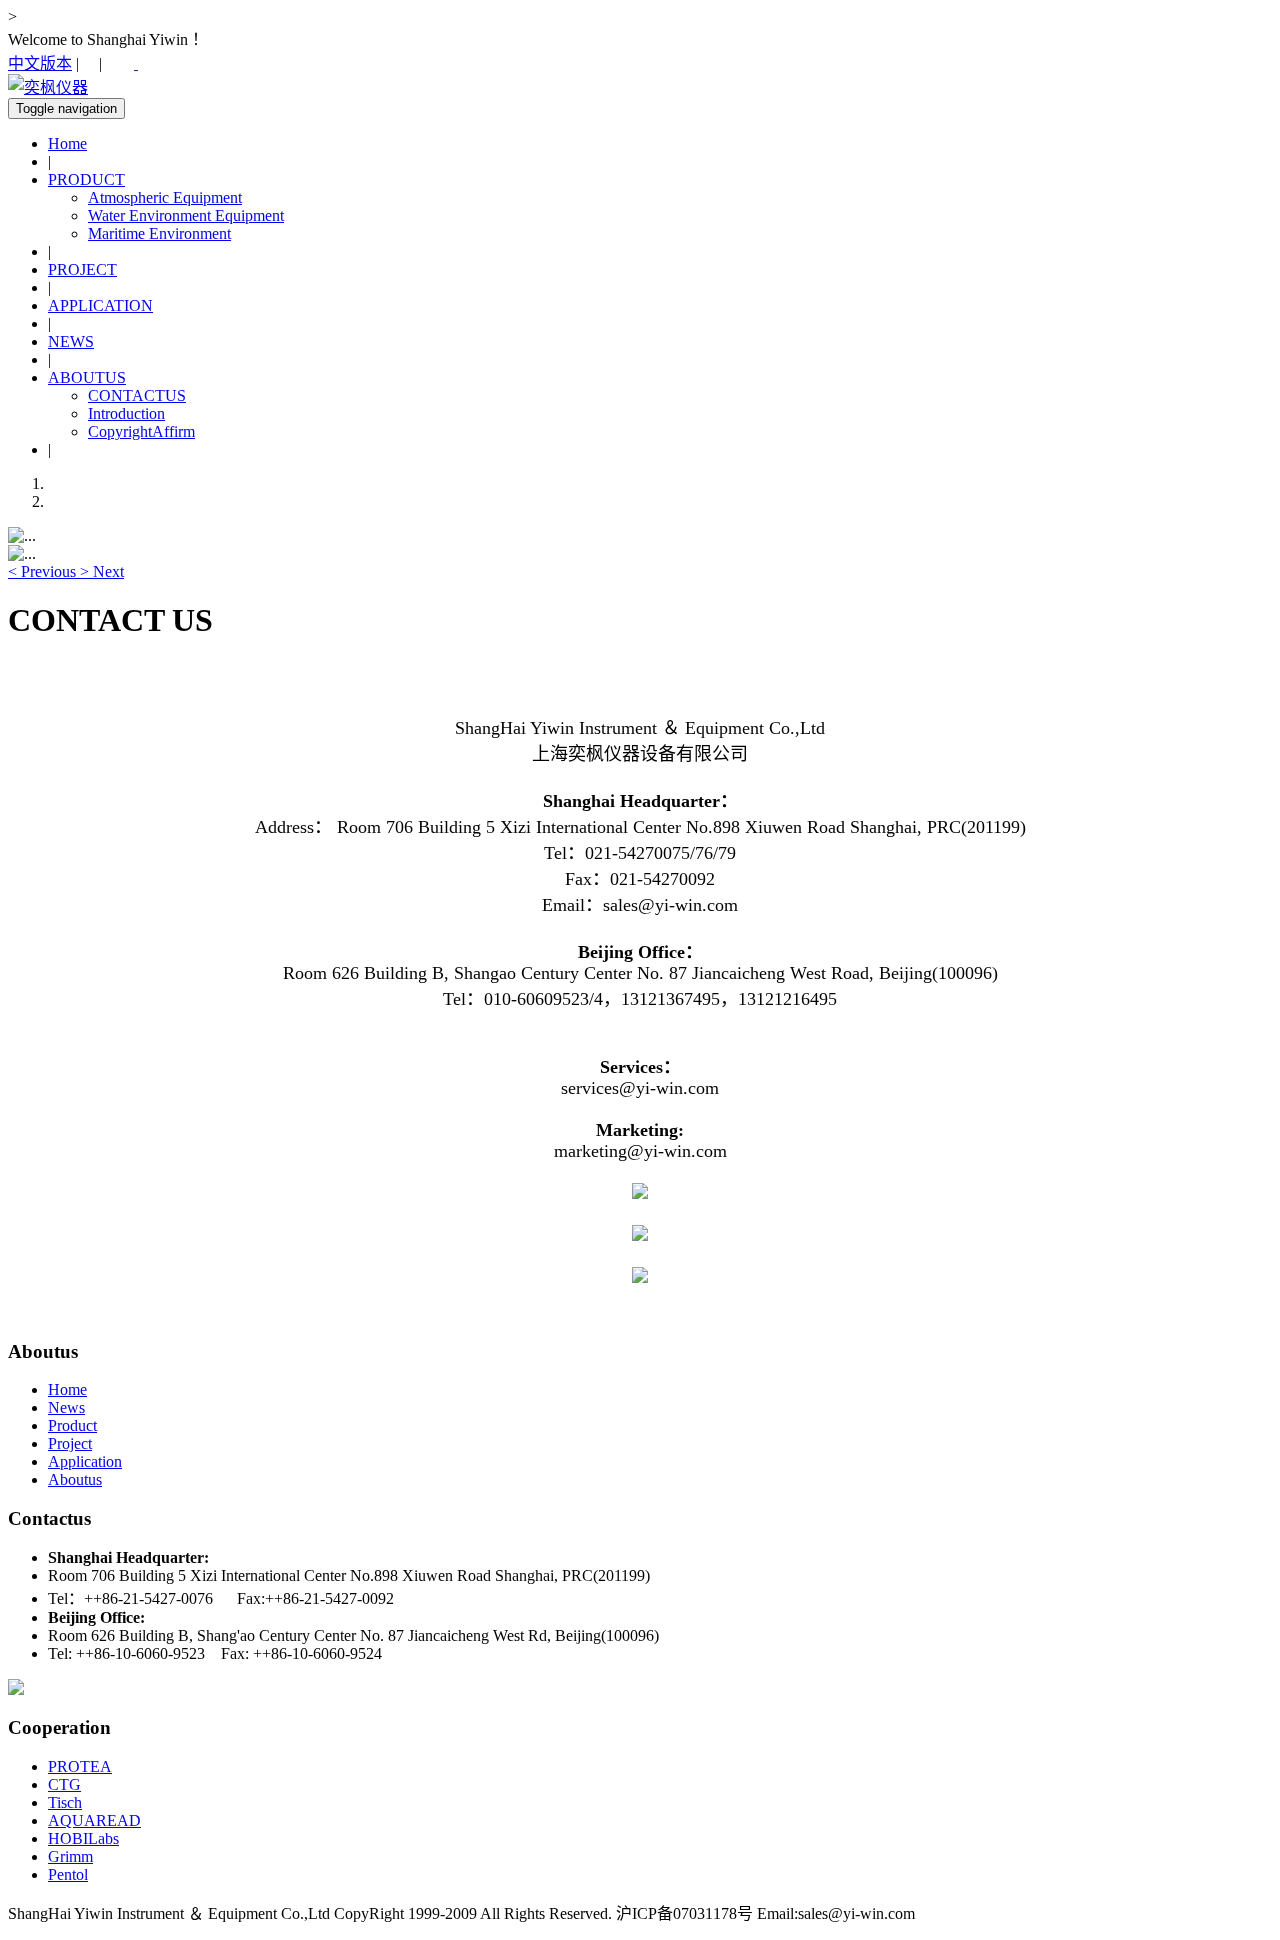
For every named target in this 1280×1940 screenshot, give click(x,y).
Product (72, 1425)
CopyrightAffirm (141, 431)
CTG (64, 1784)
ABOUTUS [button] (87, 377)
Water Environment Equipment (186, 215)
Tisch (65, 1802)
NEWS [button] (71, 341)
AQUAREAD (94, 1820)
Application (85, 1461)
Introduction (126, 413)
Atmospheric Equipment (165, 197)
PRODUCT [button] (86, 179)
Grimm (70, 1856)
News (66, 1407)
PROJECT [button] (82, 269)
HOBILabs (83, 1838)
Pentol (68, 1874)
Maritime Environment (159, 233)
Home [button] (67, 143)
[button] (44, 571)
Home (67, 1389)
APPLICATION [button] (100, 305)
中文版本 (40, 63)
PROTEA (80, 1766)
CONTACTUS (137, 395)
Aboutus (75, 1479)
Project (70, 1443)
